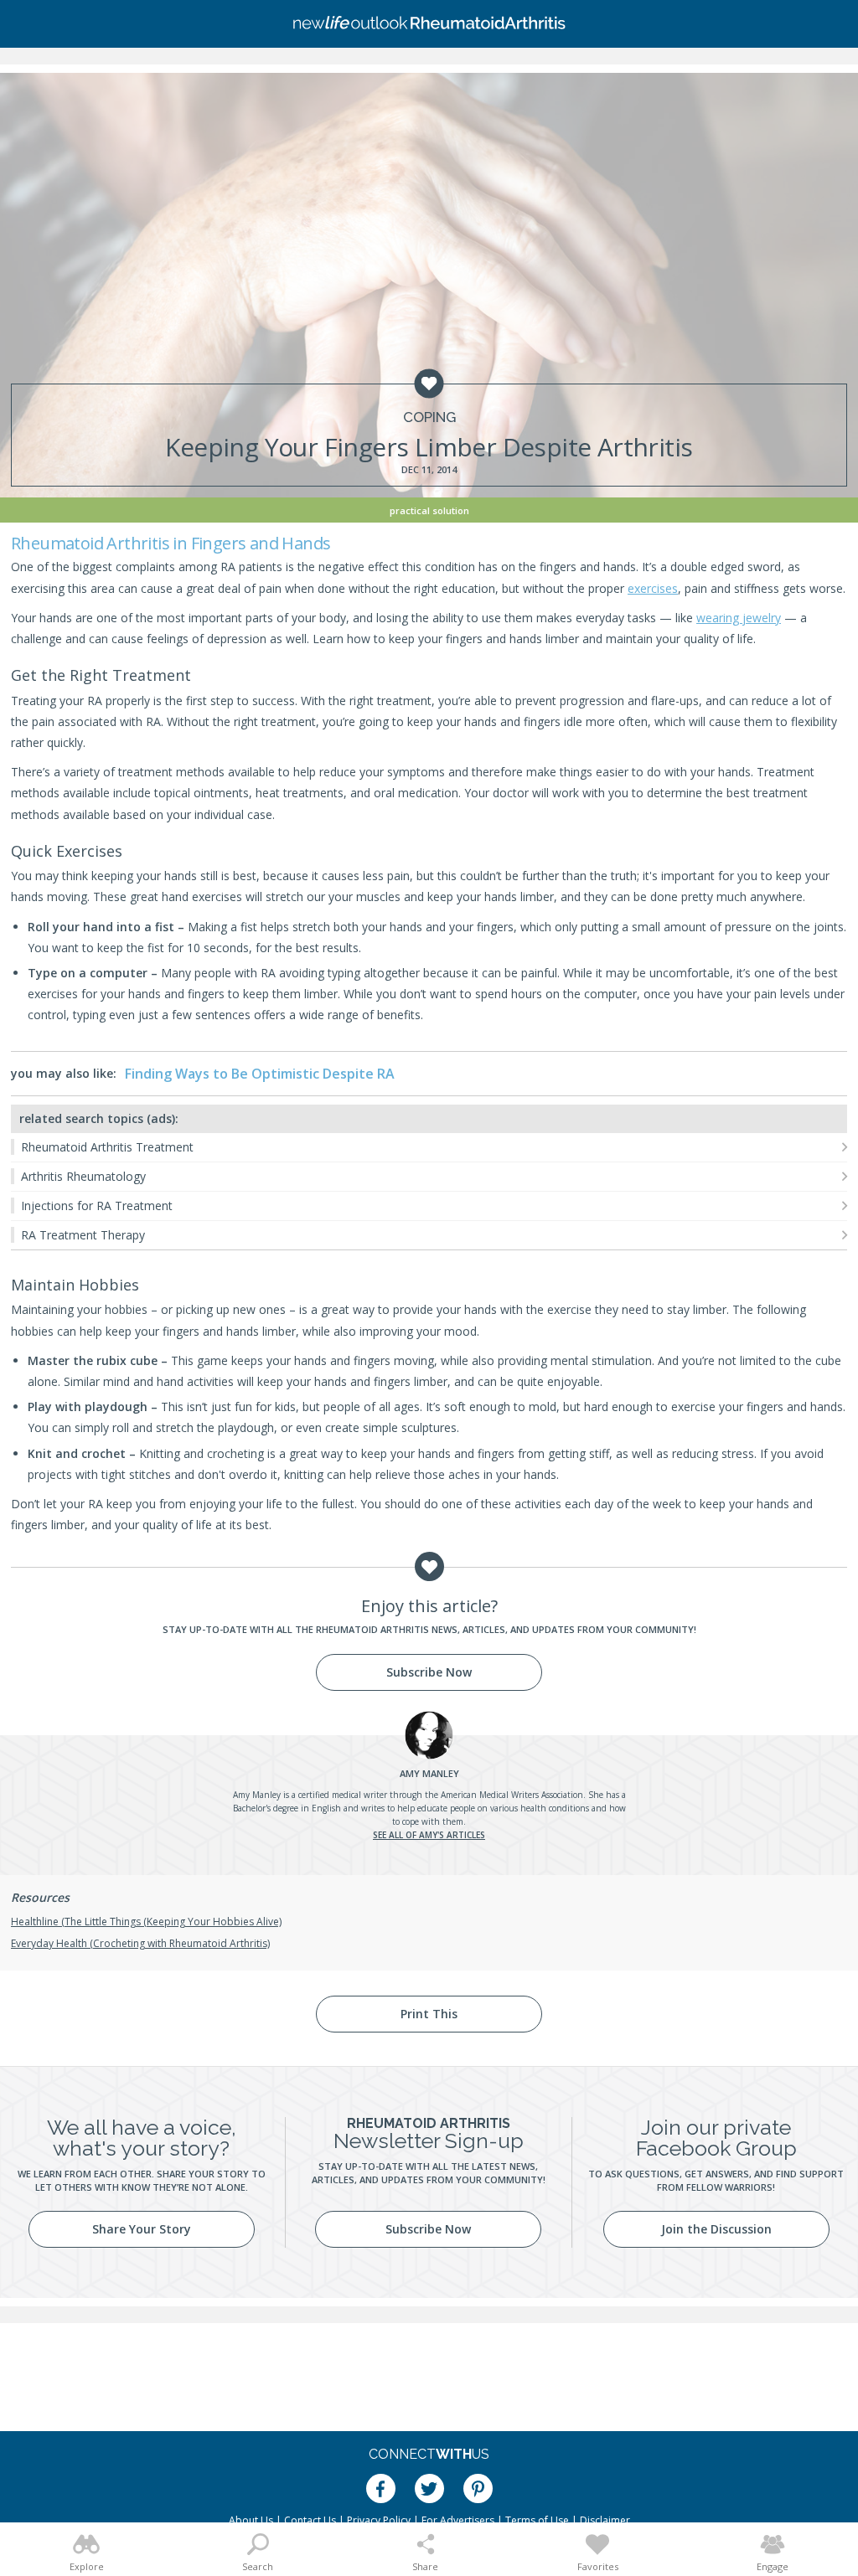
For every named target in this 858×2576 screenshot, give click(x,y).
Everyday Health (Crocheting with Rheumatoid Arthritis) (140, 1943)
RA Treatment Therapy (83, 1235)
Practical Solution (429, 510)
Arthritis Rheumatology (83, 1176)
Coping (429, 417)
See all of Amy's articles (429, 1835)
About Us (251, 2520)
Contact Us (310, 2520)
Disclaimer (605, 2520)
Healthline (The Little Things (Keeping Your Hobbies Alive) (146, 1922)
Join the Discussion (716, 2229)
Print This (429, 2014)
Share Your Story (142, 2229)
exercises (653, 588)
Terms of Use (537, 2520)
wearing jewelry (739, 618)
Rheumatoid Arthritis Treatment (107, 1147)
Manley (429, 1773)
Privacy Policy (379, 2520)
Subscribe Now (429, 1672)
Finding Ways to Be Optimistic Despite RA (260, 1074)
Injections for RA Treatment (97, 1206)
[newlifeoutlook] (429, 24)
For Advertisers (458, 2520)
